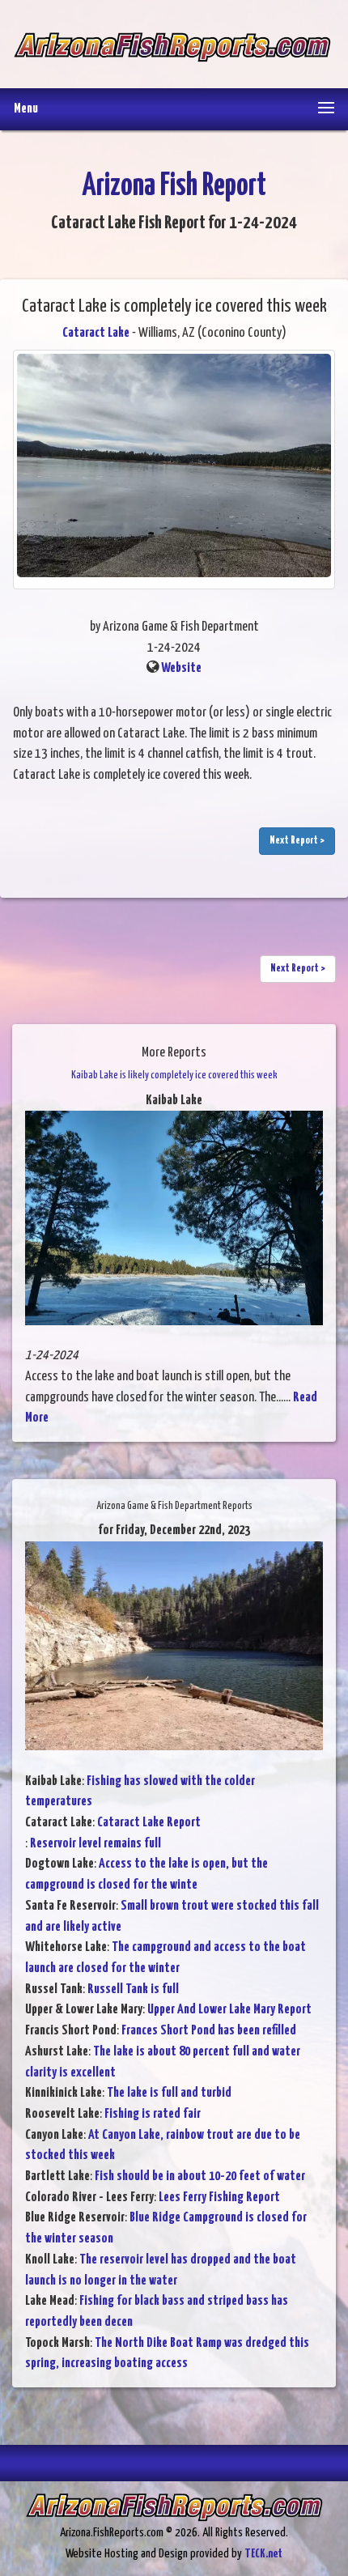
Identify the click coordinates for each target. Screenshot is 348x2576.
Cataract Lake (96, 333)
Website (181, 668)
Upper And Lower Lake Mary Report (229, 2010)
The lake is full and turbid (169, 2093)
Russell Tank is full (133, 1989)
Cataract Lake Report (149, 1823)
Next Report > (297, 841)
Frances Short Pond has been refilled (209, 2031)
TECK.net (263, 2554)
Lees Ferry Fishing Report (219, 2198)
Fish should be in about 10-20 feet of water (200, 2176)
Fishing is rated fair (153, 2114)
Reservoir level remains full (95, 1844)
